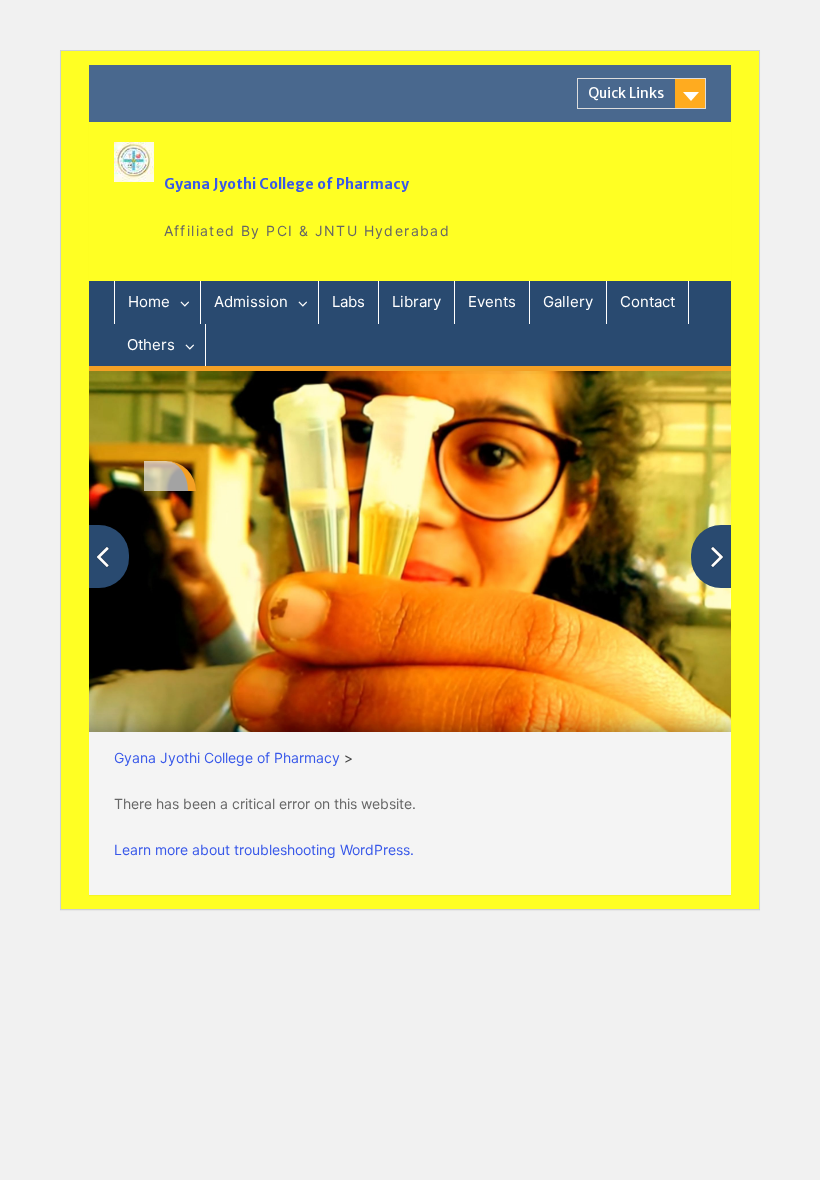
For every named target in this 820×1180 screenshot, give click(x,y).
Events (492, 301)
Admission (251, 301)
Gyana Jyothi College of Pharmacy (286, 184)
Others (151, 344)
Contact (647, 301)
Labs (348, 301)
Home (149, 301)
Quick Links (626, 93)
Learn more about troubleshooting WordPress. (264, 849)
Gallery (568, 301)
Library (416, 301)
